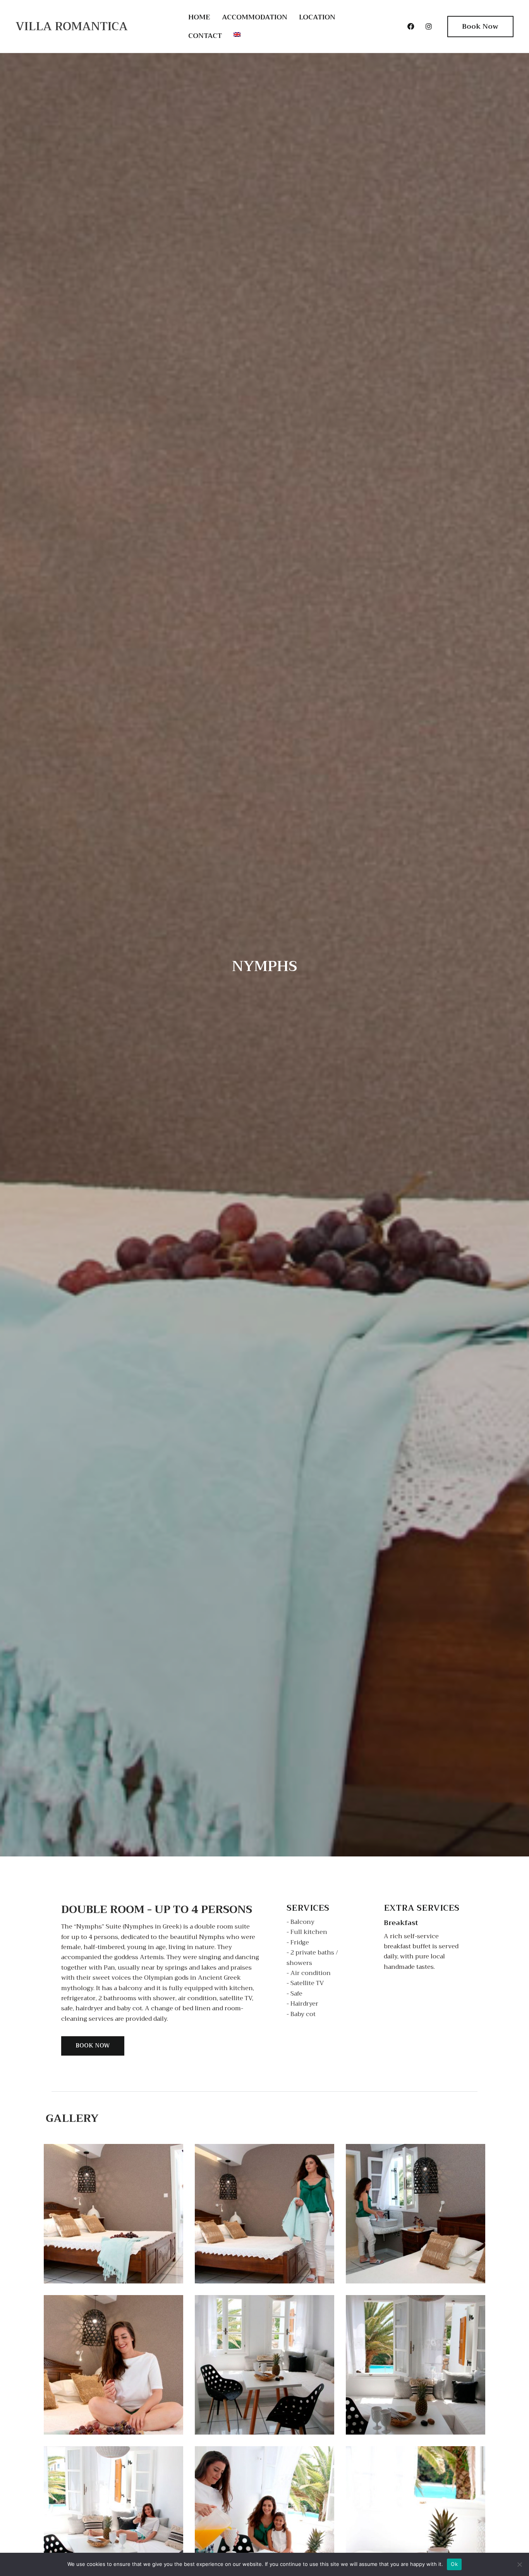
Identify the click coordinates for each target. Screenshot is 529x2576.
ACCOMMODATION (255, 17)
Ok (454, 2564)
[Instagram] (429, 26)
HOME (199, 17)
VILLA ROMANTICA (72, 26)
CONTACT (205, 36)
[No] (519, 2564)
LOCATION (317, 17)
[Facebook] (411, 26)
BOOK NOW (93, 2046)
